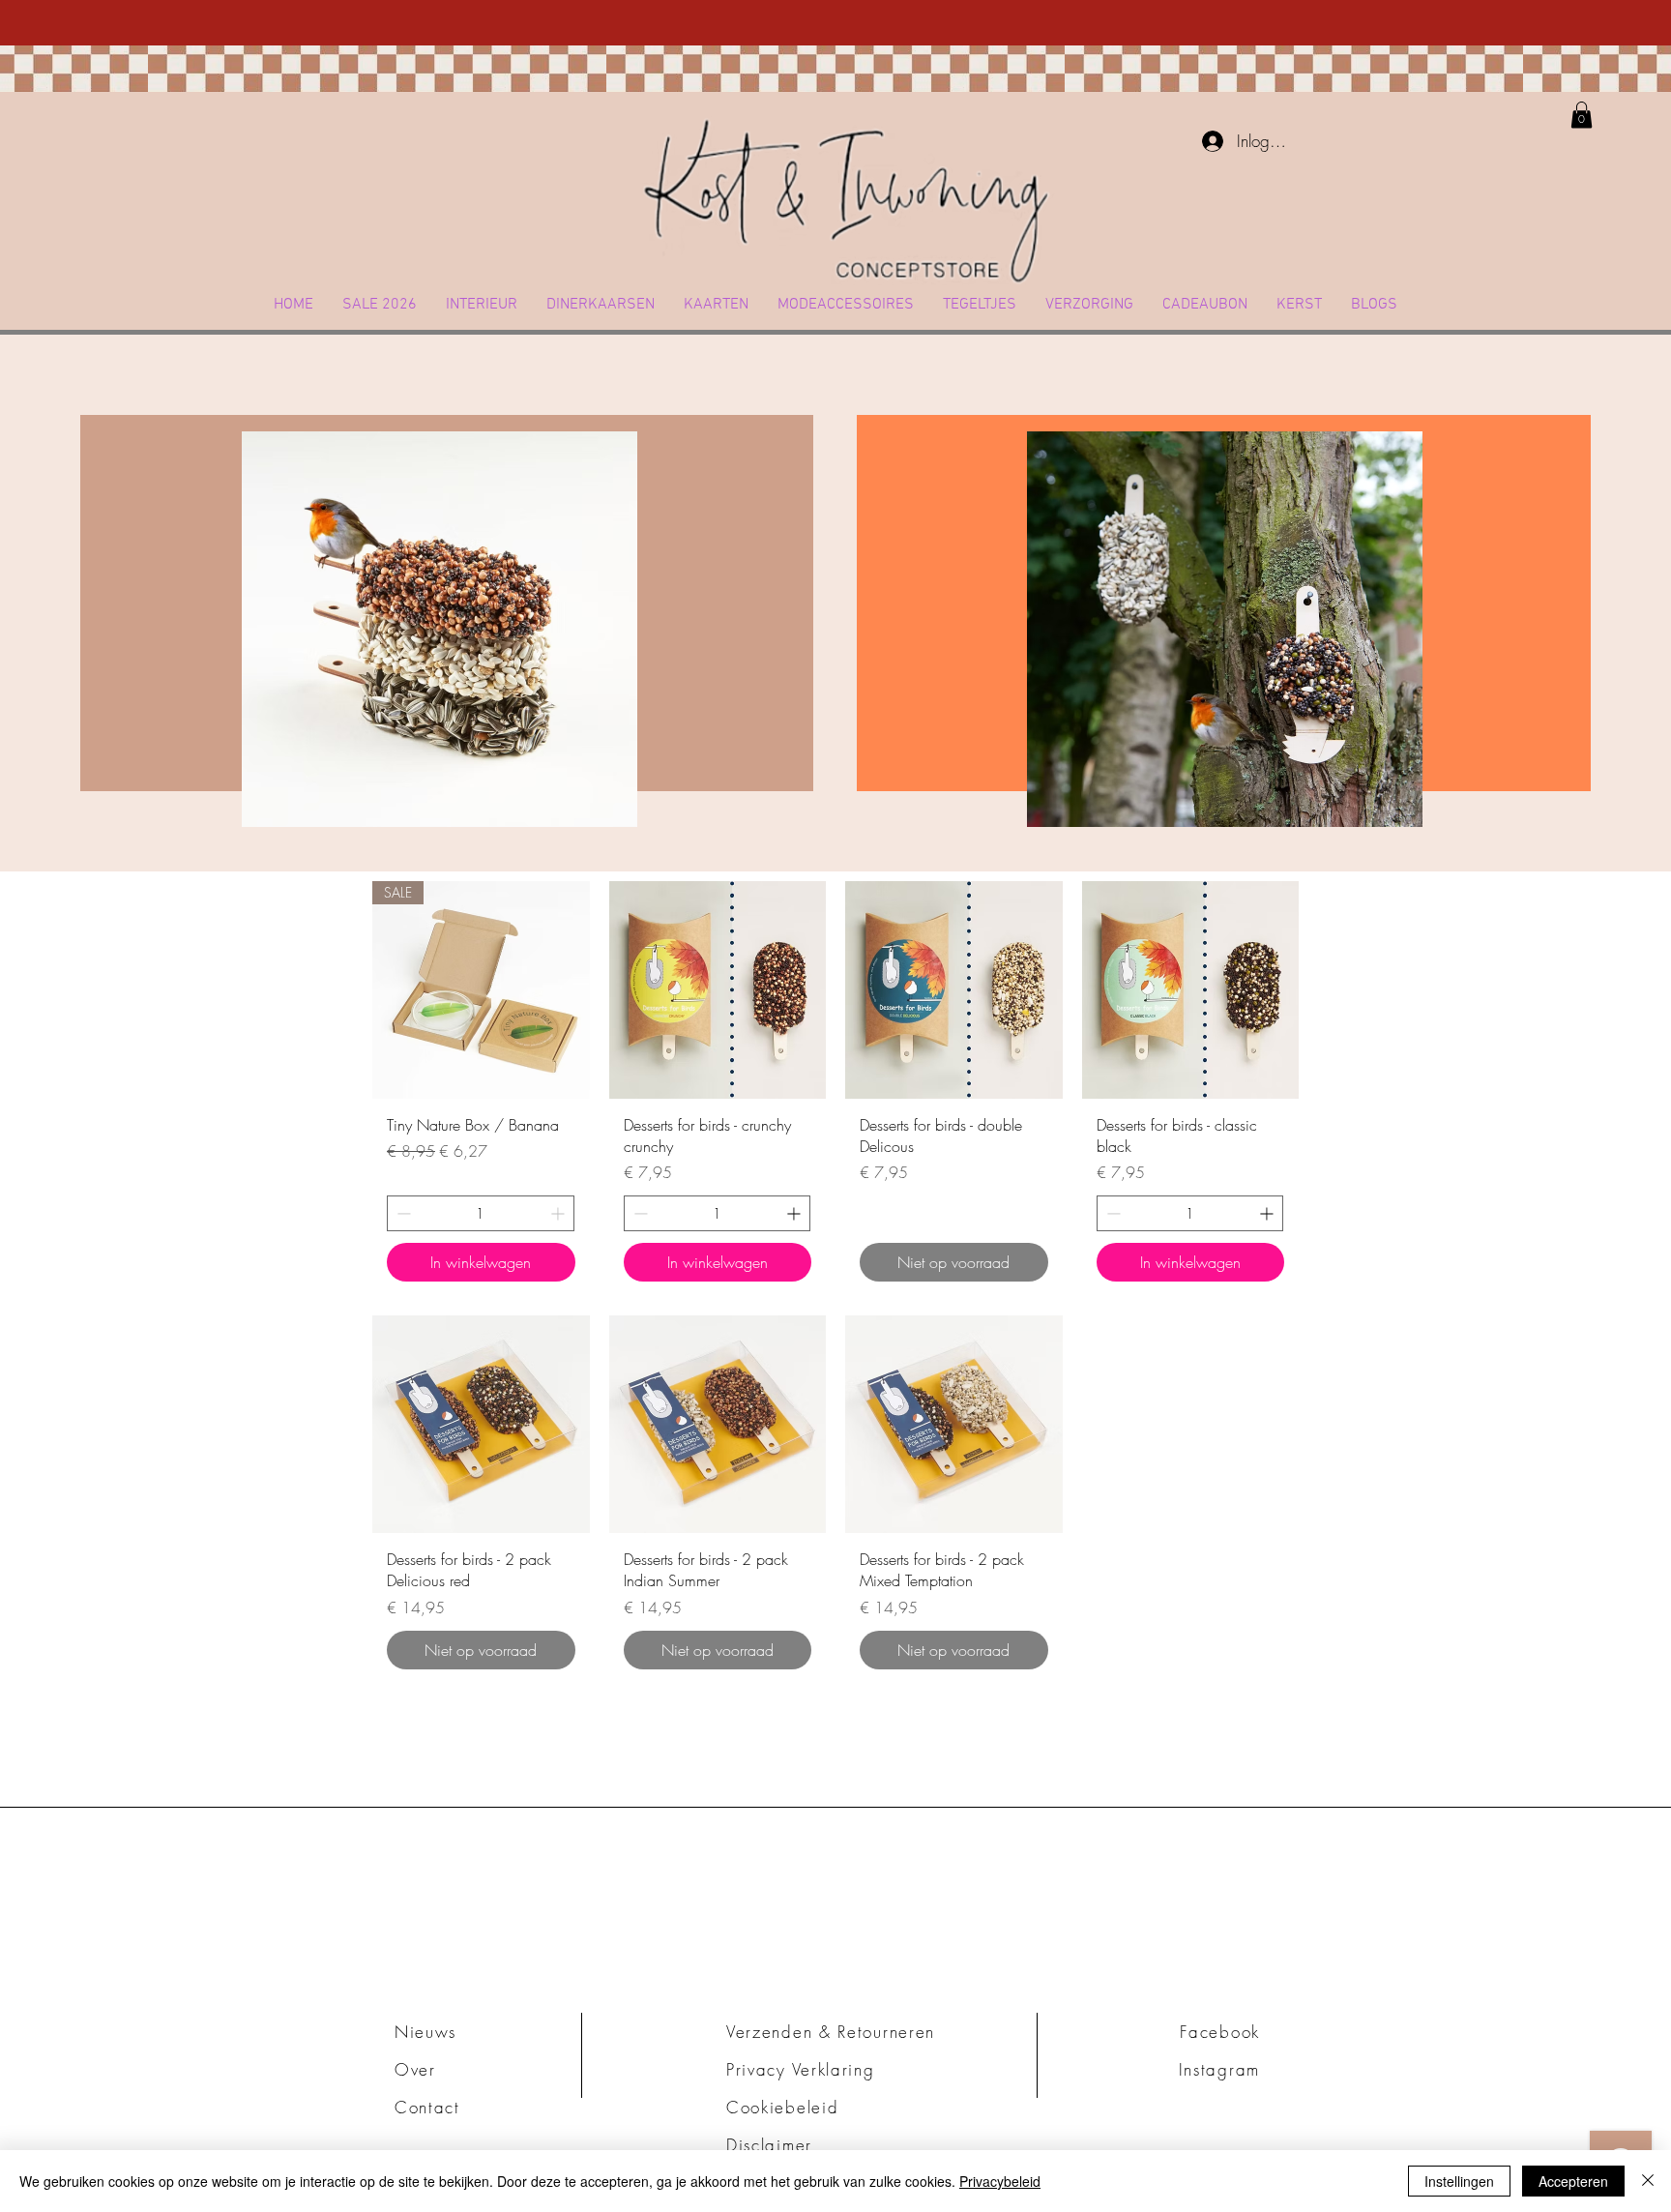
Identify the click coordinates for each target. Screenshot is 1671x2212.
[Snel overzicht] (718, 990)
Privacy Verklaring (801, 2069)
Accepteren (1573, 2181)
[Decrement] (402, 1213)
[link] (1582, 115)
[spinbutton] (481, 1213)
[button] (482, 305)
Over (415, 2069)
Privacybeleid (1000, 2181)
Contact (427, 2107)
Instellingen (1459, 2181)
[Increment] (559, 1213)
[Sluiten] (1648, 2181)
